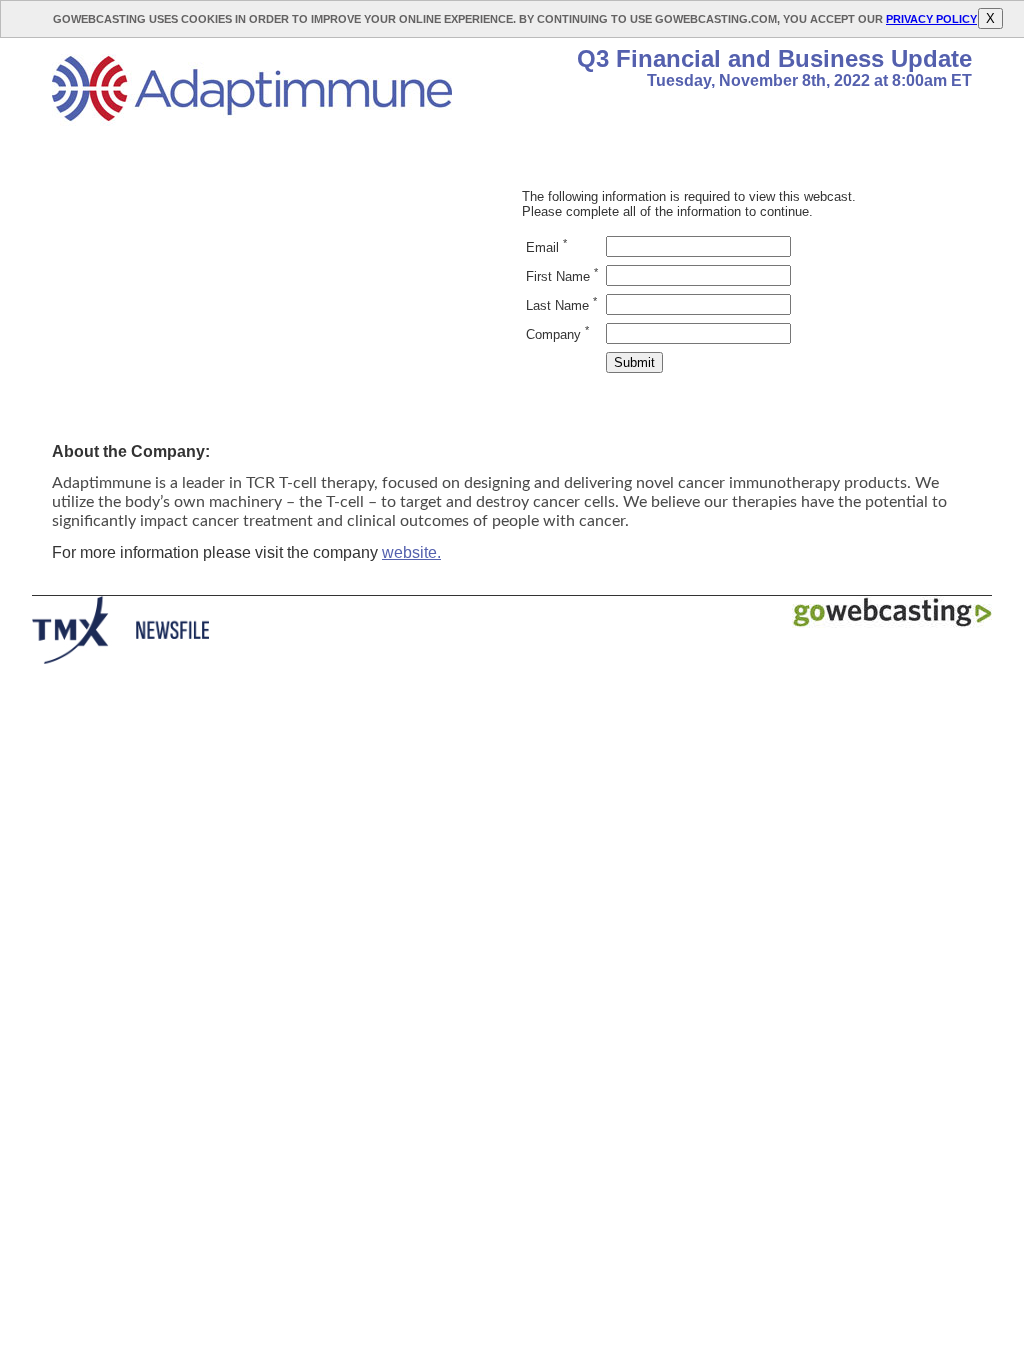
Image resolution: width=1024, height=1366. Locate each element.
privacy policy (931, 19)
